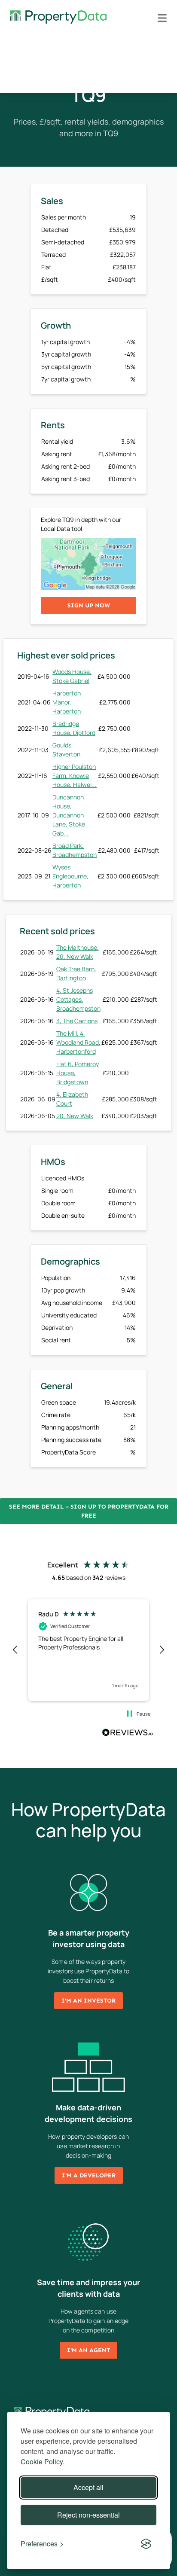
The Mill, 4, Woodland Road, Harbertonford (78, 1042)
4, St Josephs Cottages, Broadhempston (78, 999)
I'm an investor (88, 2001)
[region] (88, 1650)
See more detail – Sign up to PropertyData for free (89, 1511)
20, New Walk (75, 1116)
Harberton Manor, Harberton (67, 702)
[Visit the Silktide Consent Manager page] (146, 2544)
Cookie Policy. (43, 2462)
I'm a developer (89, 2175)
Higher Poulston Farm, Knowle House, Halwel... (75, 776)
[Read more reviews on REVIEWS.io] (128, 1734)
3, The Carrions (77, 1021)
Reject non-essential (88, 2515)
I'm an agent (88, 2350)
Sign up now (89, 605)
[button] (15, 1650)
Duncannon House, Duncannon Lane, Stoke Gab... (69, 815)
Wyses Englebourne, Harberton (70, 876)
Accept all (88, 2487)
